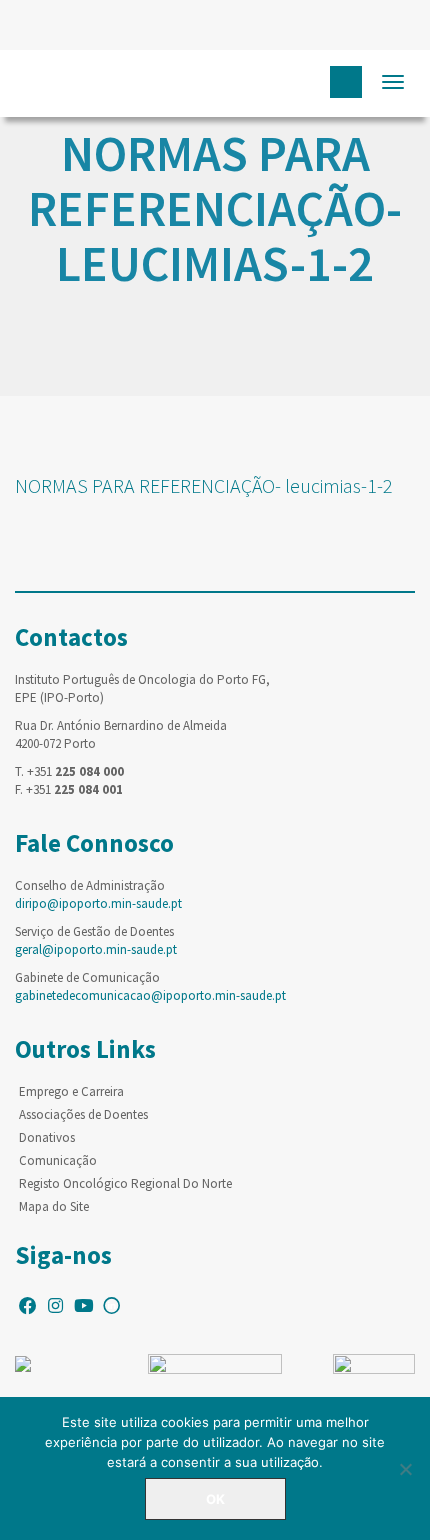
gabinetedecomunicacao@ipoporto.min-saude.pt (150, 995)
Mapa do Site (54, 1206)
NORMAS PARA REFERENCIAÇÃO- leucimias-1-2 (204, 485)
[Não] (405, 1469)
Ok (215, 1499)
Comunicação (58, 1160)
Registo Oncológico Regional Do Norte (125, 1183)
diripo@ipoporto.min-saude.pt (98, 903)
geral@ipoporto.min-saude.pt (96, 949)
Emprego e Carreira (71, 1091)
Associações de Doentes (83, 1114)
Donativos (47, 1137)
